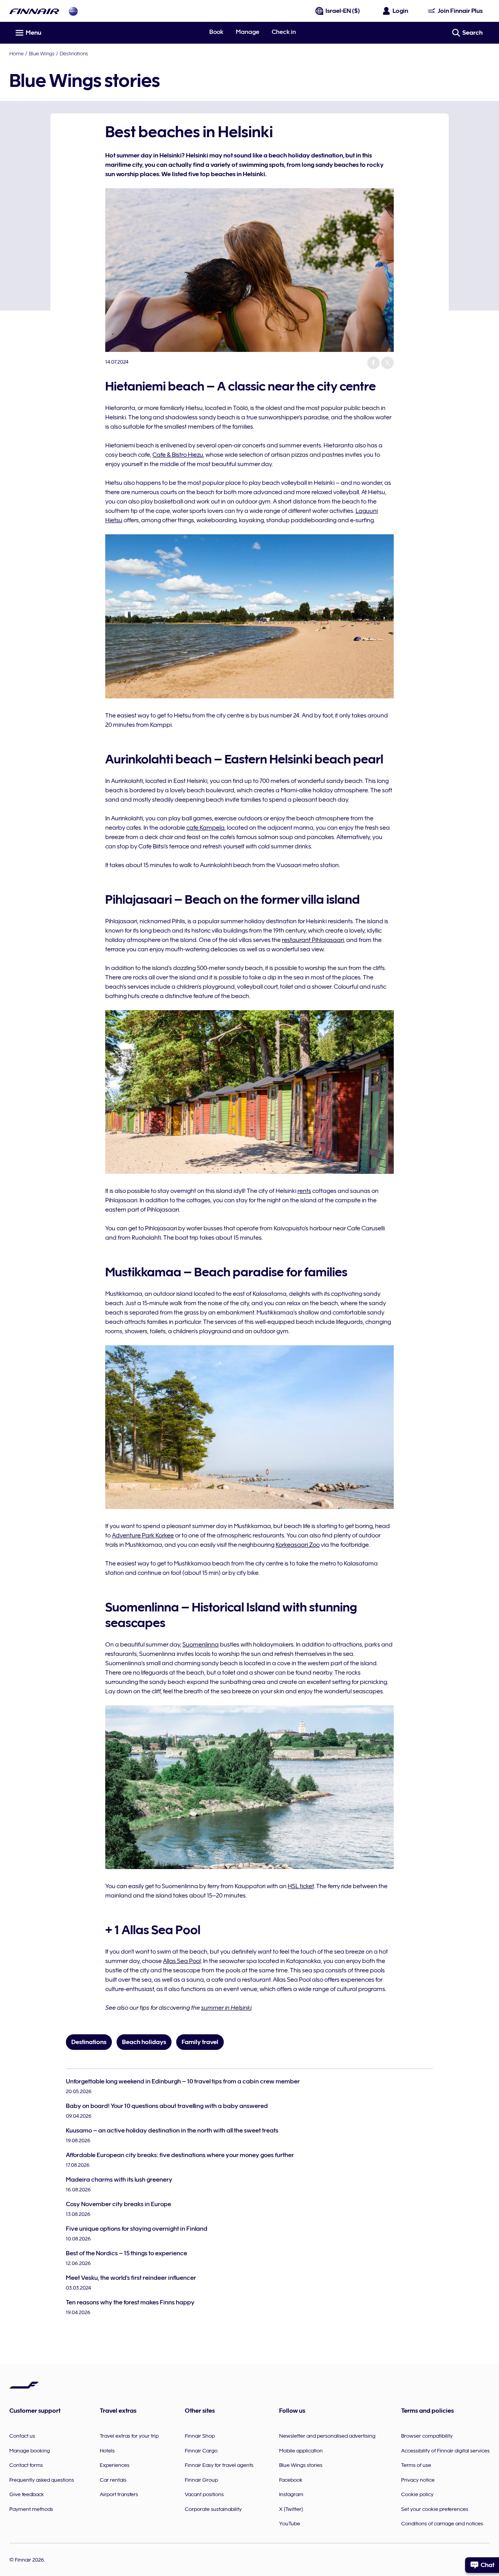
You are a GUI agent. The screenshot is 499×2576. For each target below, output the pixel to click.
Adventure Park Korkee (143, 1535)
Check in (284, 32)
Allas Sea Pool (182, 1961)
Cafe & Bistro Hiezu (178, 455)
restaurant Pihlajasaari (313, 940)
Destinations (74, 53)
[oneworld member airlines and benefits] (73, 11)
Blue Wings (42, 53)
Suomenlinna (201, 1645)
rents (304, 1191)
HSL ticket (301, 1886)
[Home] (34, 11)
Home (17, 53)
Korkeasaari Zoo (298, 1545)
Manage (248, 32)
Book (216, 32)
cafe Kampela (205, 828)
